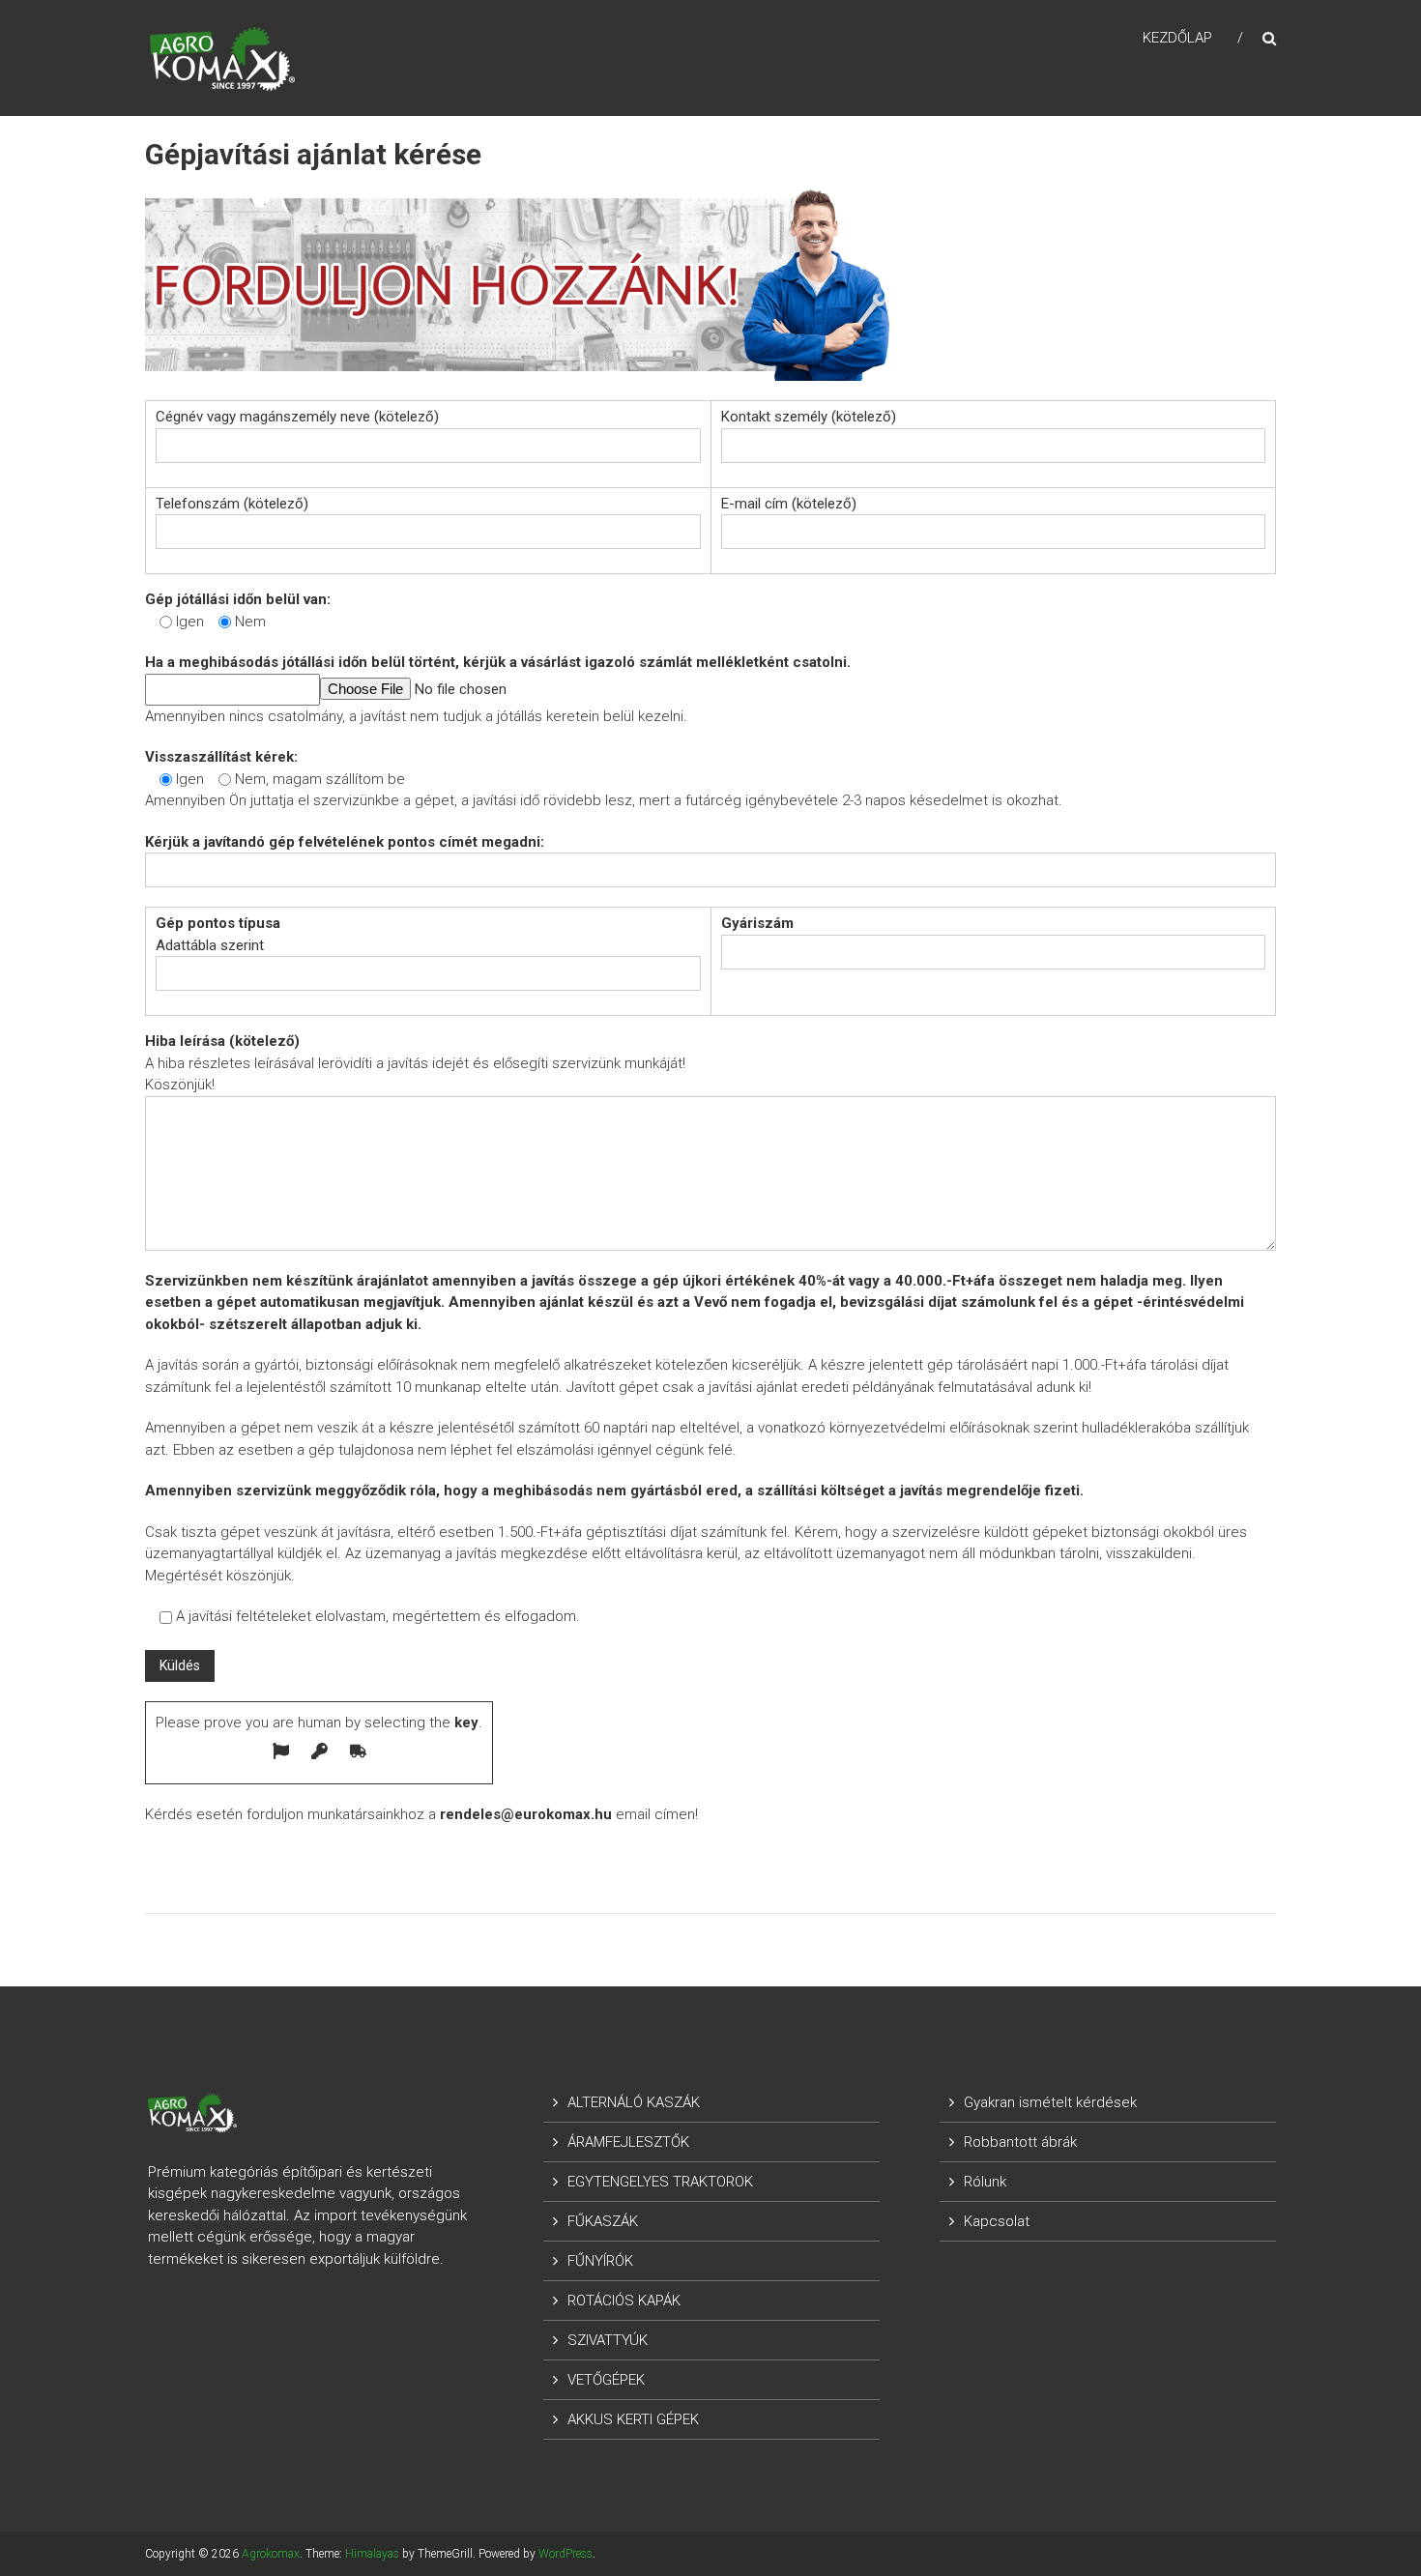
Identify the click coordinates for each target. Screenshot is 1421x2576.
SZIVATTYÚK (608, 2340)
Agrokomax (271, 2554)
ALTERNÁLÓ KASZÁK (634, 2102)
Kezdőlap (1177, 38)
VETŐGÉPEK (606, 2380)
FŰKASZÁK (603, 2221)
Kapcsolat (997, 2221)
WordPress (565, 2554)
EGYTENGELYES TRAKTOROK (660, 2182)
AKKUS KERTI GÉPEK (633, 2419)
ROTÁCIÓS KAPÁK (624, 2301)
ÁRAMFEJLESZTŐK (628, 2142)
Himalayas (372, 2554)
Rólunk (985, 2182)
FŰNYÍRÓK (600, 2261)
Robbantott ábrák (1020, 2142)
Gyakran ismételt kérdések (1050, 2102)
